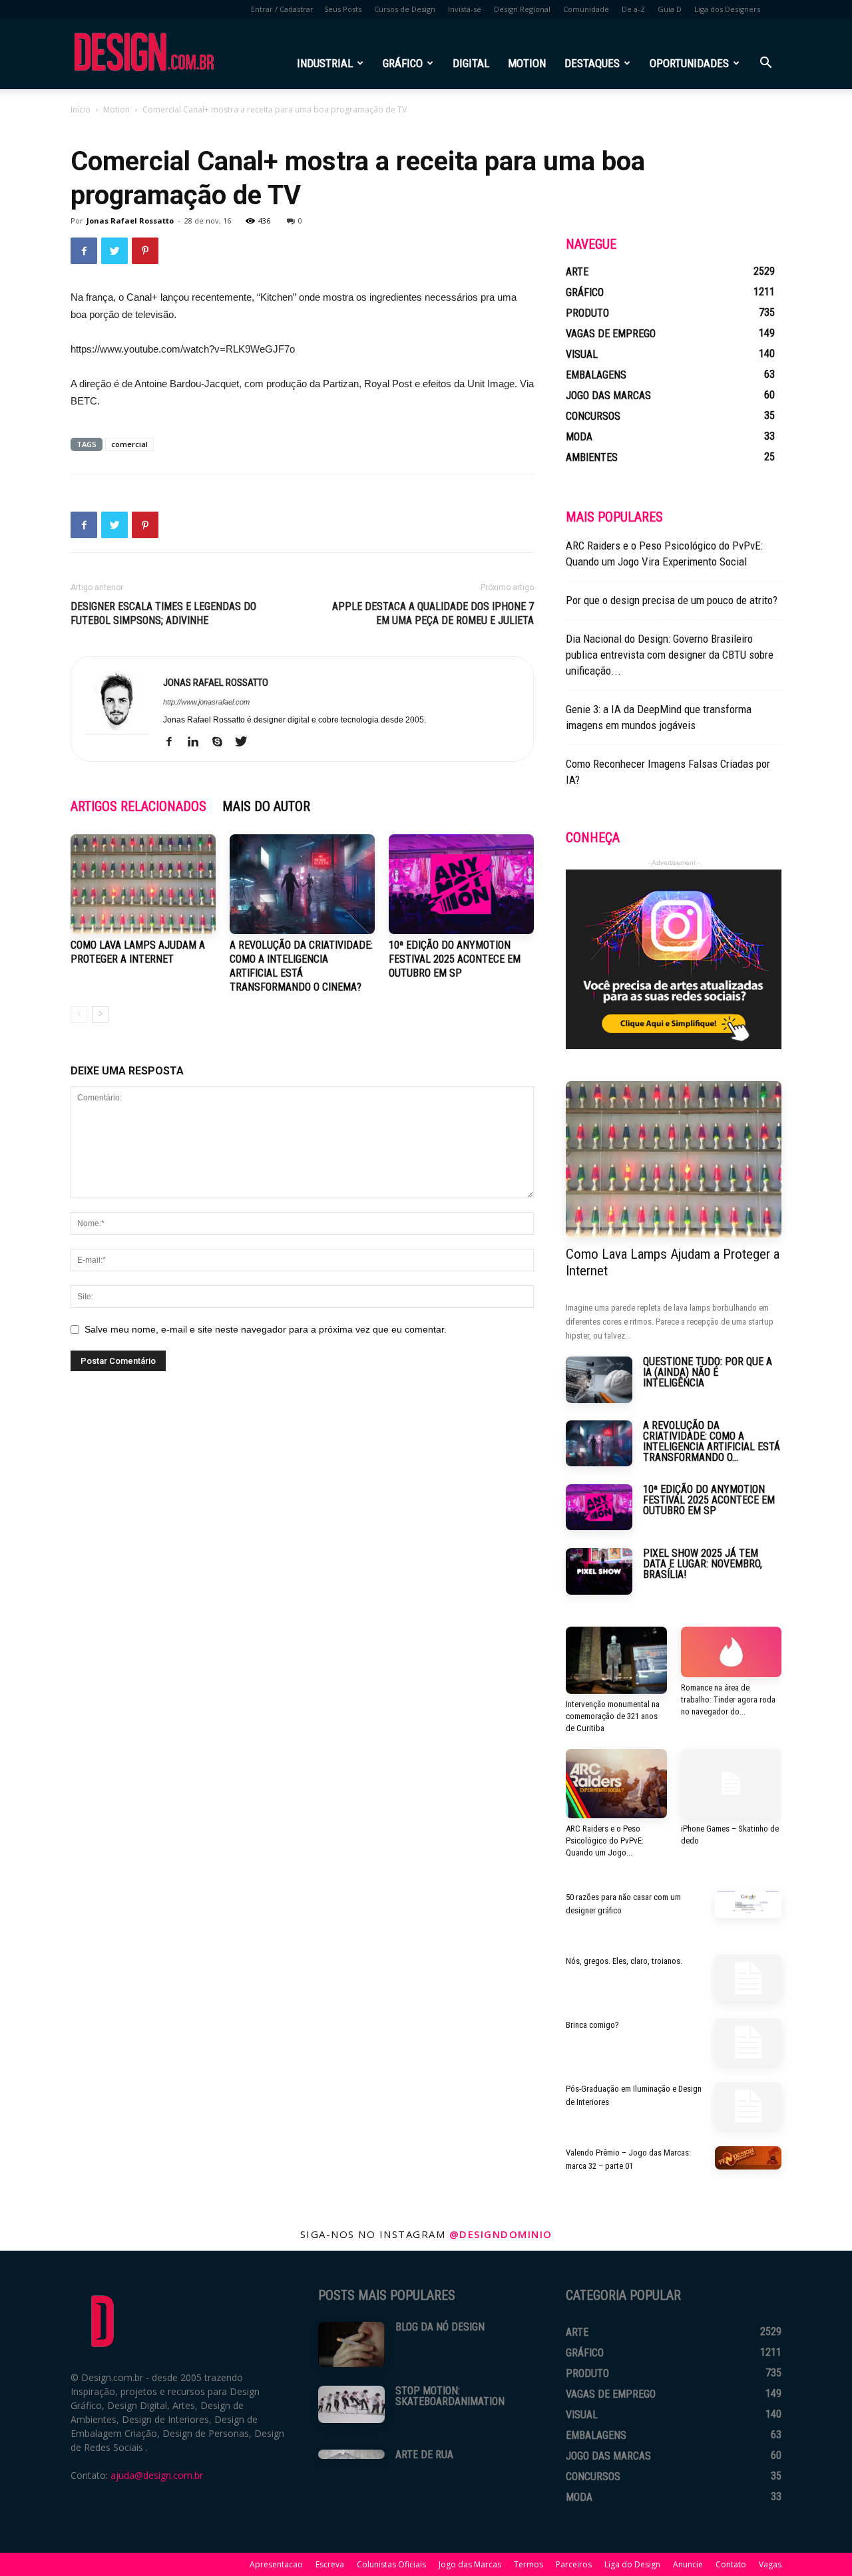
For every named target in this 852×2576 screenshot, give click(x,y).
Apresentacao (276, 2564)
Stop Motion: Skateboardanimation (450, 2396)
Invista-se (465, 9)
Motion (527, 63)
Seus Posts (343, 9)
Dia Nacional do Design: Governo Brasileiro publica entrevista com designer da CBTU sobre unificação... (670, 655)
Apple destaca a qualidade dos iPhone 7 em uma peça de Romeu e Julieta (433, 613)
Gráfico (403, 63)
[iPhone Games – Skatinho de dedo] (732, 1784)
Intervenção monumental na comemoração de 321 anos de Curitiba (613, 1716)
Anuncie (688, 2564)
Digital (471, 63)
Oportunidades (689, 63)
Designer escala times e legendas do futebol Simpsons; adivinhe (163, 613)
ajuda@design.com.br (157, 2475)
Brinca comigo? (592, 2025)
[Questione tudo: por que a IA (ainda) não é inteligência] (599, 1380)
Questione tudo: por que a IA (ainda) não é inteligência (708, 1372)
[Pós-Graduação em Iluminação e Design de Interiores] (748, 2106)
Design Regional (522, 9)
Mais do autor (266, 806)
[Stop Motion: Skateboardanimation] (351, 2404)
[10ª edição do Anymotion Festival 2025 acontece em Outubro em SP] (461, 884)
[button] (765, 64)
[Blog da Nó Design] (351, 2344)
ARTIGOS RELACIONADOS (138, 806)
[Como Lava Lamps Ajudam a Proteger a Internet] (143, 884)
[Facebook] (174, 742)
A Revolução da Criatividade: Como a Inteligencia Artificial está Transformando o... (712, 1441)
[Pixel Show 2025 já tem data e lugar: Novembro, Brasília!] (599, 1571)
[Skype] (222, 742)
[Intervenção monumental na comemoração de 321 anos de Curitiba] (616, 1660)
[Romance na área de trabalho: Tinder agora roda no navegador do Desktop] (732, 1652)
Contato (731, 2564)
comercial (129, 444)
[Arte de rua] (351, 2454)
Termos (529, 2564)
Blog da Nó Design (440, 2327)
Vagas (770, 2564)
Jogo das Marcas (470, 2564)
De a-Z (633, 9)
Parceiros (574, 2564)
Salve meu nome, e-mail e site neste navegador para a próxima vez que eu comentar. (266, 1329)
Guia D (670, 9)
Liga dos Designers (727, 9)
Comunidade (586, 9)
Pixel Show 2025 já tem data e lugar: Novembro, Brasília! (703, 1564)
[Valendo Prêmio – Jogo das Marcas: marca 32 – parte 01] (748, 2158)
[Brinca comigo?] (748, 2042)
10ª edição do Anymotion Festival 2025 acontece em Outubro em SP (455, 959)
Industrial (325, 63)
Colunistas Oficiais (391, 2564)
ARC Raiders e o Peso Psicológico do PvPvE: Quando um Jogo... (605, 1841)
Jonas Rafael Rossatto (130, 221)
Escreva (330, 2564)
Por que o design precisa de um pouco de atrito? (672, 600)
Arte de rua (424, 2455)
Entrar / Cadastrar (282, 9)
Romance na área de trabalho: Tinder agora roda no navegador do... (728, 1699)
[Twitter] (246, 742)
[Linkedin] (198, 742)
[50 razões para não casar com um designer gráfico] (748, 1904)
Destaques (592, 63)
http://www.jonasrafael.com (206, 702)
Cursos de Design (405, 9)
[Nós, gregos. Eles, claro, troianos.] (748, 1978)
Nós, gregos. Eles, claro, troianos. (624, 1961)
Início (81, 109)
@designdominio (501, 2234)
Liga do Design (632, 2564)
